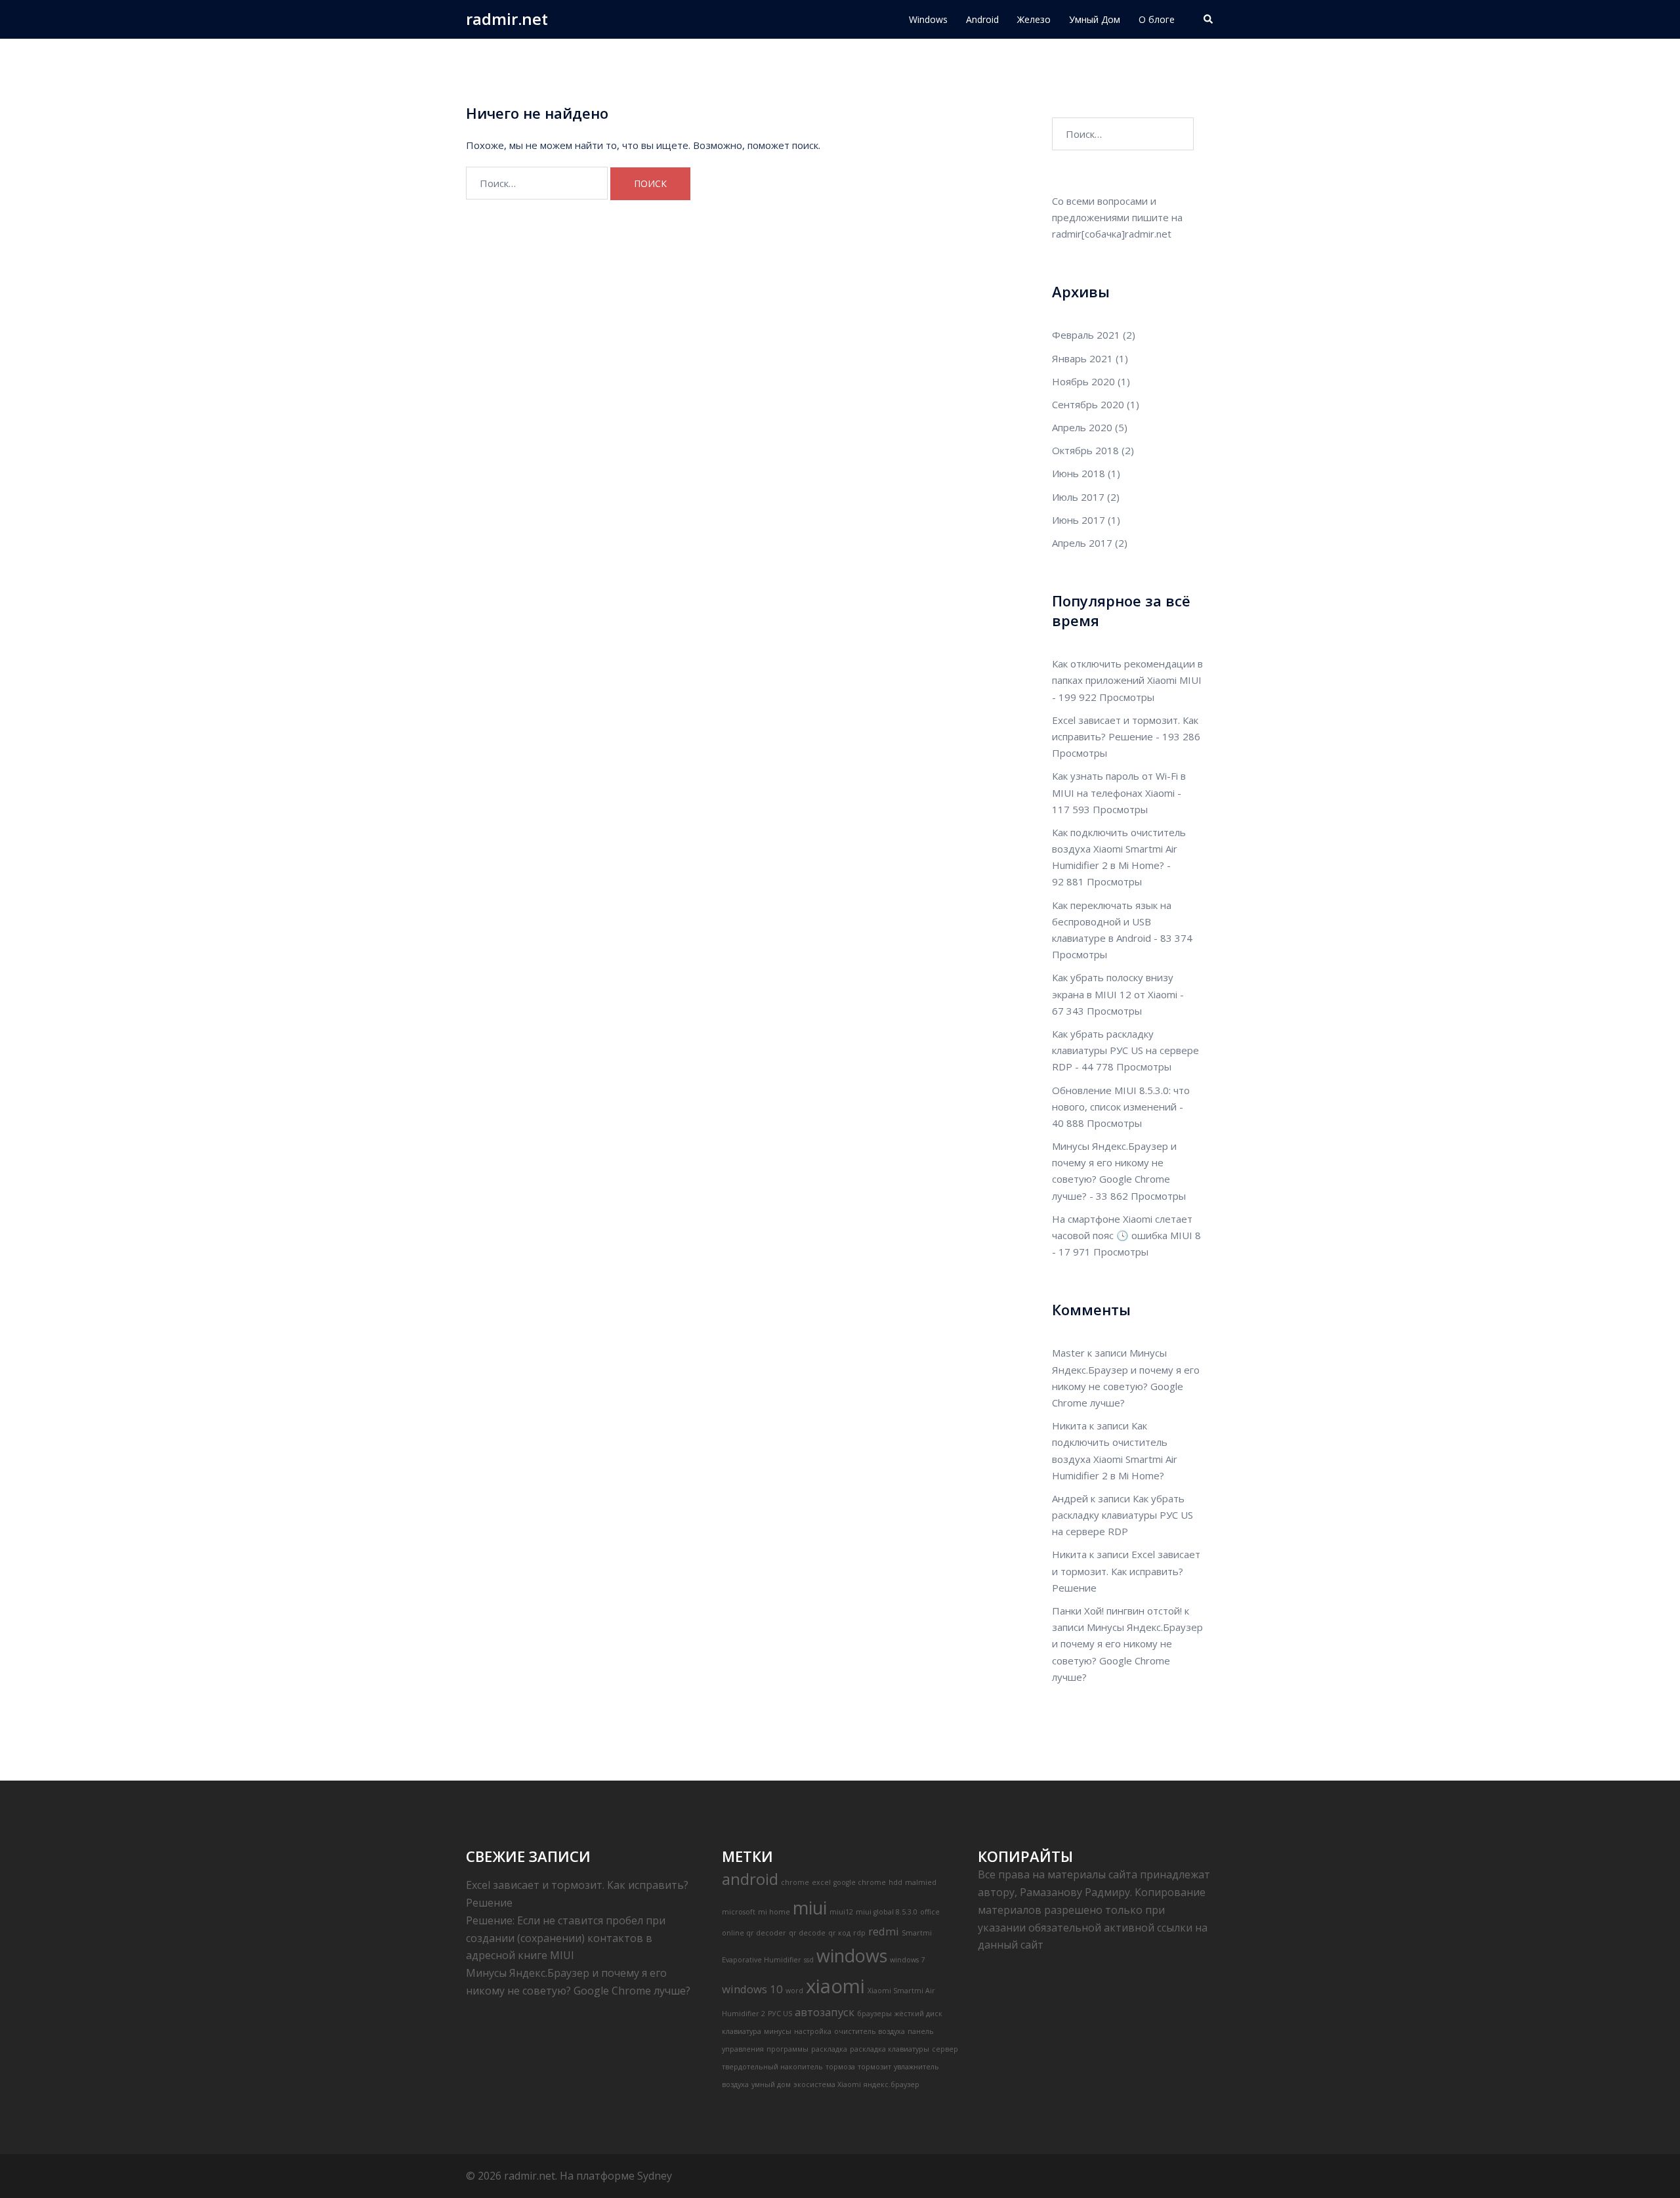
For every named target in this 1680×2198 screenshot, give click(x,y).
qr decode (807, 1933)
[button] (1209, 19)
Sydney (655, 2176)
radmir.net (507, 19)
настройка (813, 2031)
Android (982, 19)
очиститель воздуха (870, 2031)
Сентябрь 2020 (1088, 404)
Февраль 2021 (1086, 335)
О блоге (1157, 19)
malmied (921, 1882)
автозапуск (825, 2012)
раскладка (829, 2049)
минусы (778, 2031)
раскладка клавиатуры (890, 2049)
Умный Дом (1095, 19)
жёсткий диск (918, 2014)
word (794, 1991)
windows (852, 1955)
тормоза (840, 2067)
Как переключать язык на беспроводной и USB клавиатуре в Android (1112, 921)
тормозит (874, 2067)
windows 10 (752, 1989)
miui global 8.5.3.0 (887, 1912)
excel (821, 1882)
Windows (928, 19)
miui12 (841, 1912)
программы (787, 2049)
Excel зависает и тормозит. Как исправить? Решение (1126, 1571)
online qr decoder (754, 1933)
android (750, 1879)
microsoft (739, 1912)
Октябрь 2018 (1085, 450)
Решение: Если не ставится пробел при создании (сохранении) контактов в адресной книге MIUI (566, 1938)
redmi (884, 1931)
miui (810, 1908)
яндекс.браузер (892, 2084)
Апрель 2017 (1082, 543)
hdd (895, 1882)
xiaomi (835, 1986)
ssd (809, 1960)
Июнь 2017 (1079, 520)
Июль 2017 (1078, 497)
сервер (945, 2049)
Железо (1034, 19)
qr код (839, 1933)
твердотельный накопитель (772, 2067)
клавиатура (742, 2031)
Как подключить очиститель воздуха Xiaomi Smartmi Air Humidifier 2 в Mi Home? (1119, 849)
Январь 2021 (1082, 358)
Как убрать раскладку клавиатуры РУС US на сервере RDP (1125, 1050)
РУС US (780, 2014)
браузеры (874, 2014)
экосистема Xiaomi (827, 2084)
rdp (859, 1933)
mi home (774, 1912)
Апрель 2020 (1082, 427)
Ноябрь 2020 (1083, 381)
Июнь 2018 (1079, 473)
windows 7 (907, 1960)
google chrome (860, 1882)
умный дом (771, 2084)
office (930, 1912)
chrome (795, 1882)
